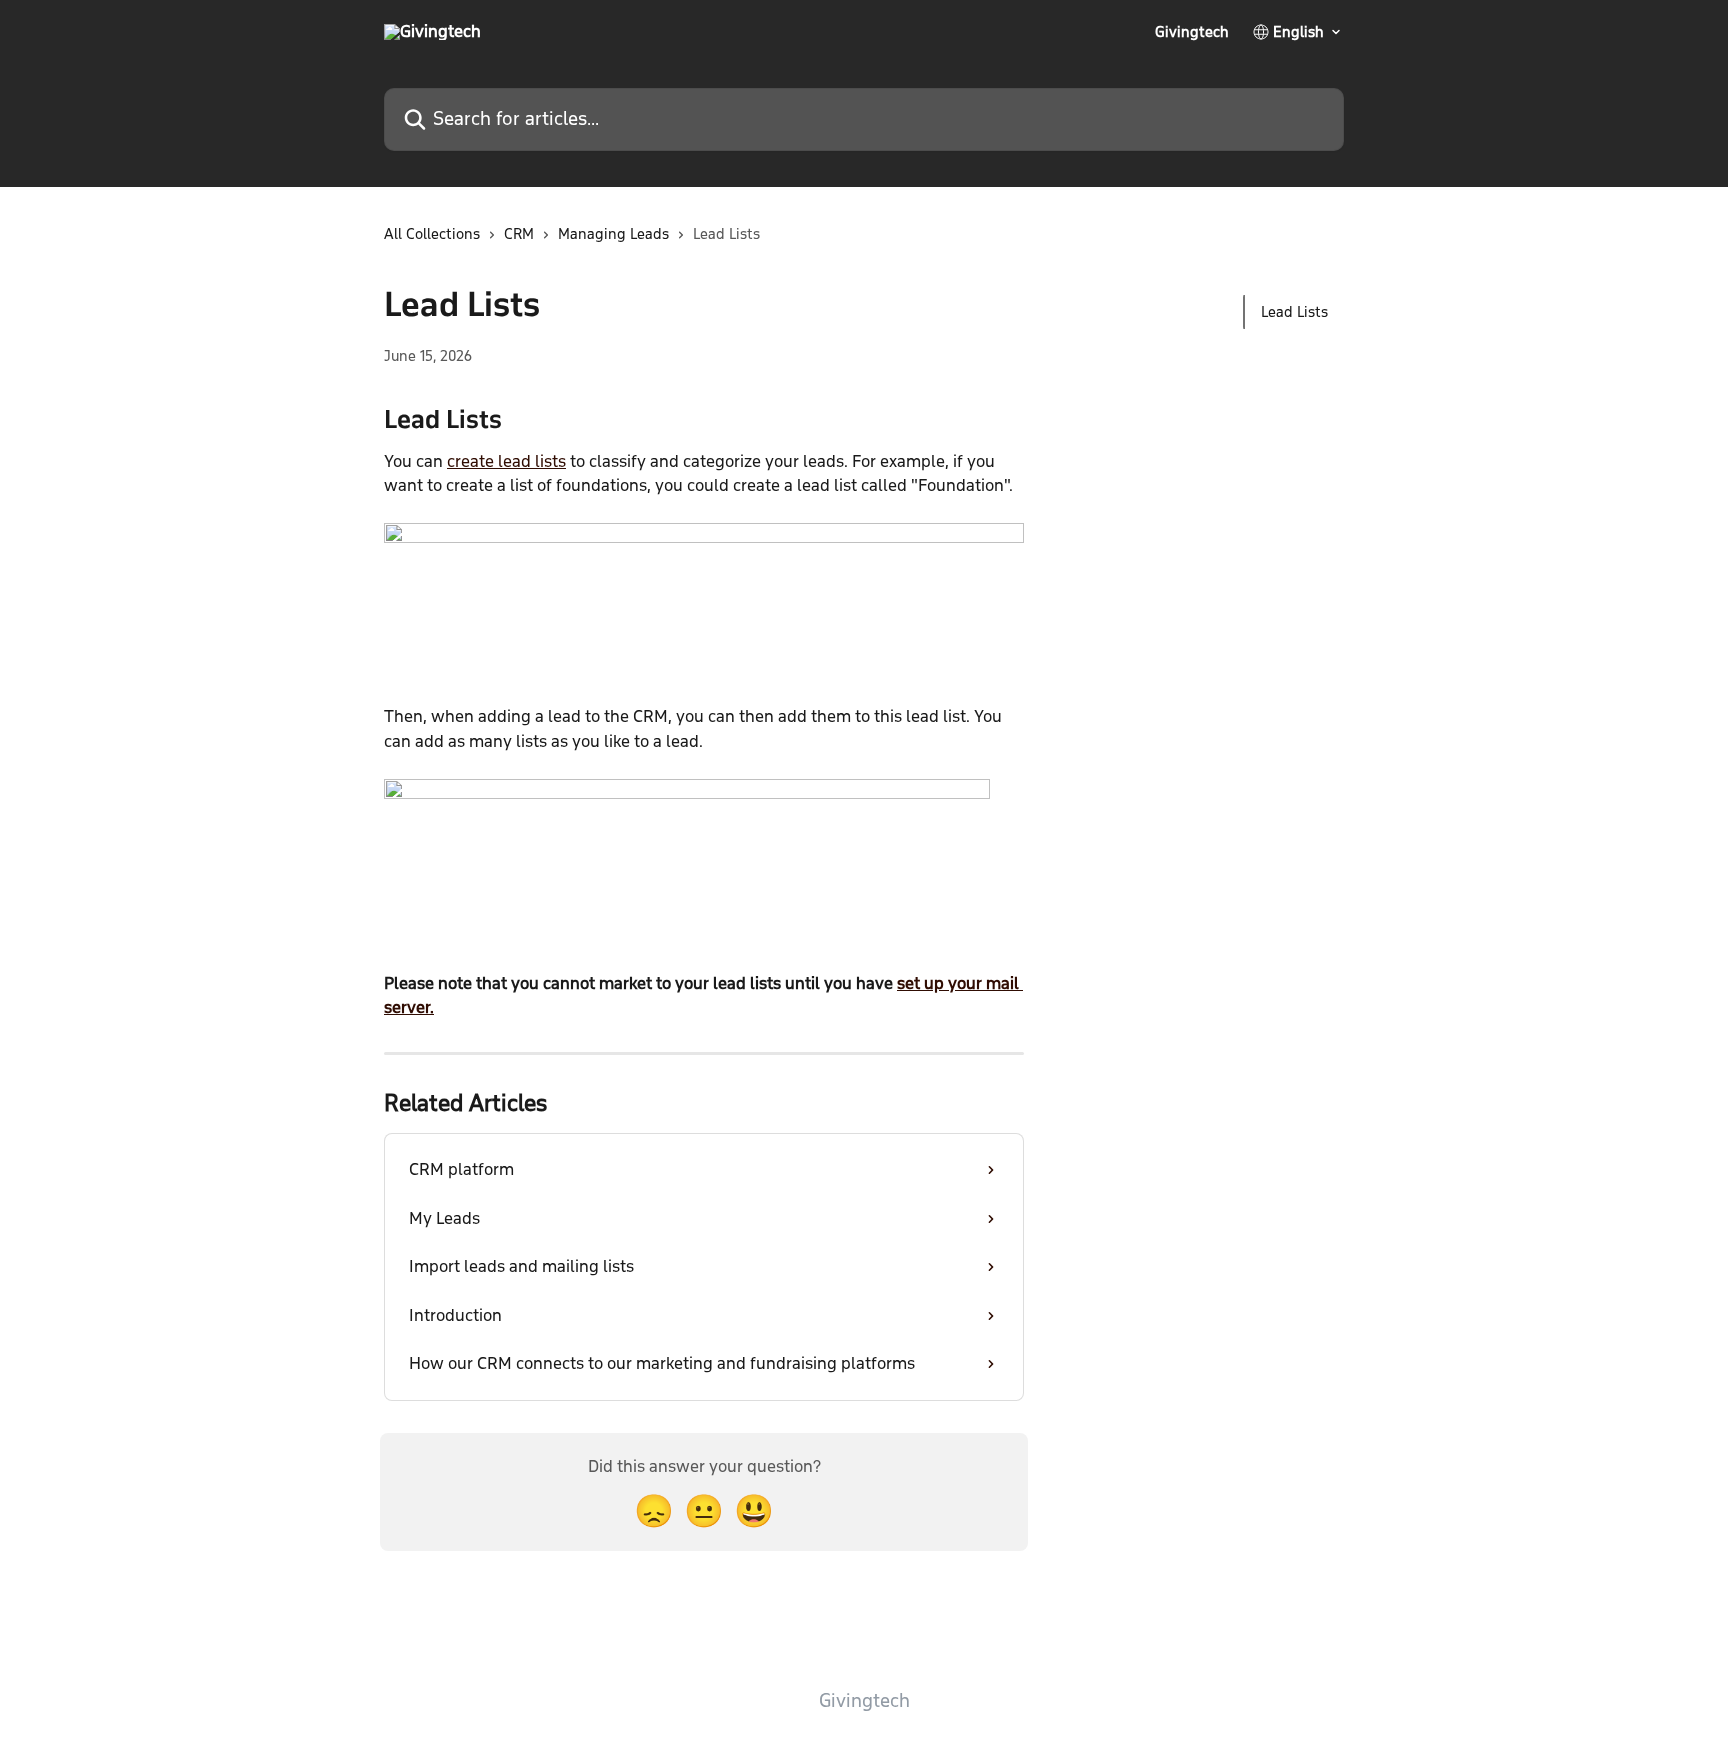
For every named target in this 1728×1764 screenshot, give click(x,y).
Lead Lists (1294, 312)
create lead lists (506, 461)
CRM (519, 234)
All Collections (432, 234)
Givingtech (1192, 32)
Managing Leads (613, 234)
